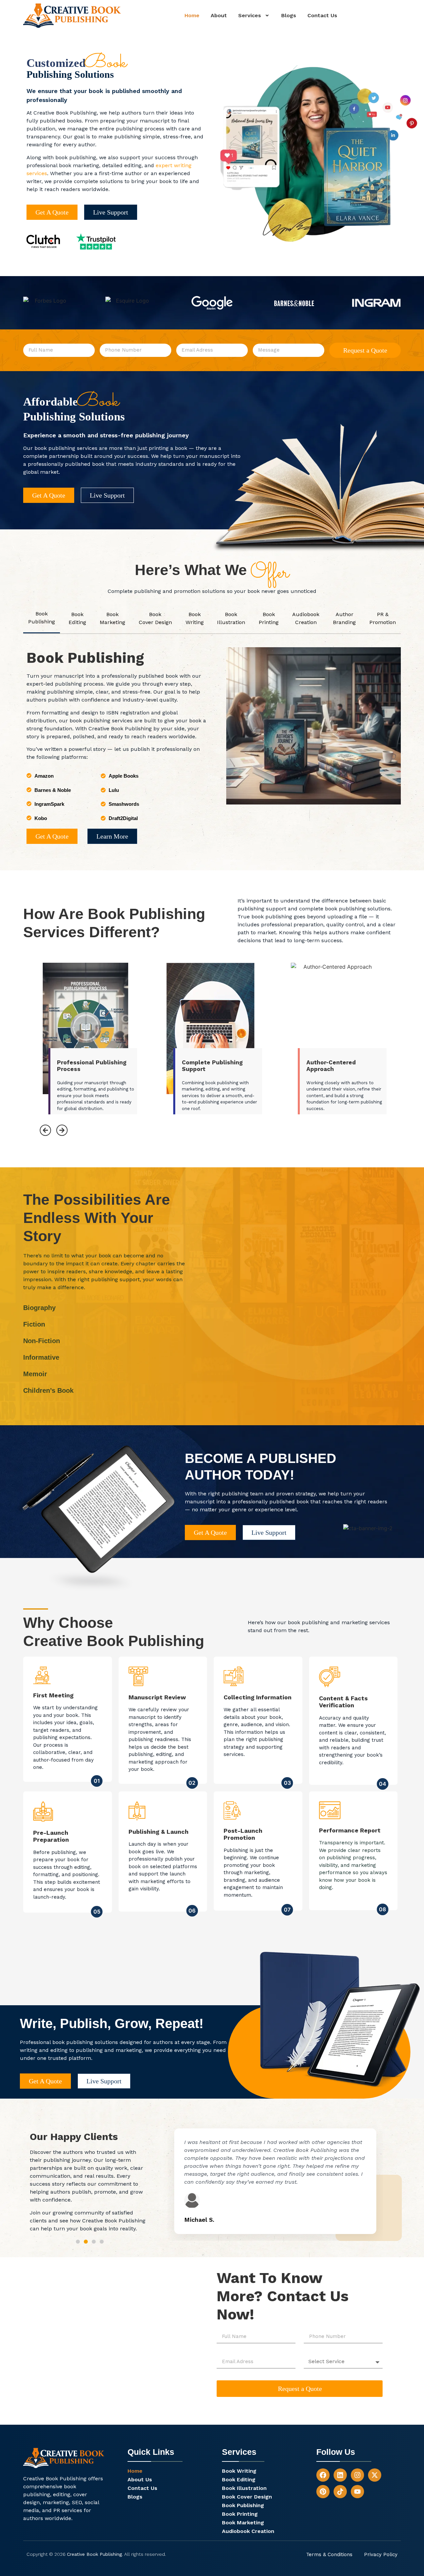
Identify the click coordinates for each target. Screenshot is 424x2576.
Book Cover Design (247, 2497)
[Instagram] (357, 2475)
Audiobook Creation (248, 2531)
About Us (140, 2480)
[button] (254, 16)
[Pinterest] (323, 2492)
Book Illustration (244, 2488)
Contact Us (322, 15)
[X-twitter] (375, 2475)
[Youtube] (357, 2492)
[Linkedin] (340, 2475)
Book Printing (240, 2514)
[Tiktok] (340, 2492)
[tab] (42, 618)
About (219, 15)
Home (192, 15)
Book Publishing (243, 2505)
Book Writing (239, 2471)
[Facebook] (323, 2475)
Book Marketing (243, 2523)
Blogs (289, 15)
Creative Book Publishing (94, 2554)
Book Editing (239, 2480)
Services (250, 15)
